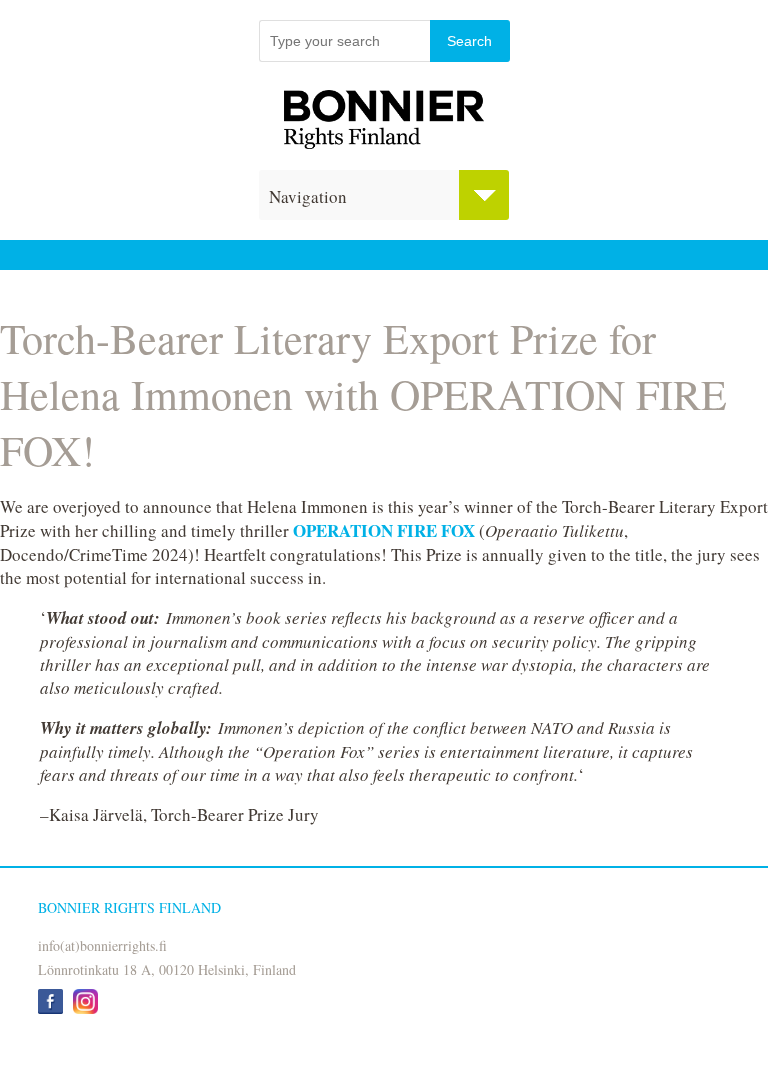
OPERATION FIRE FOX (384, 530)
